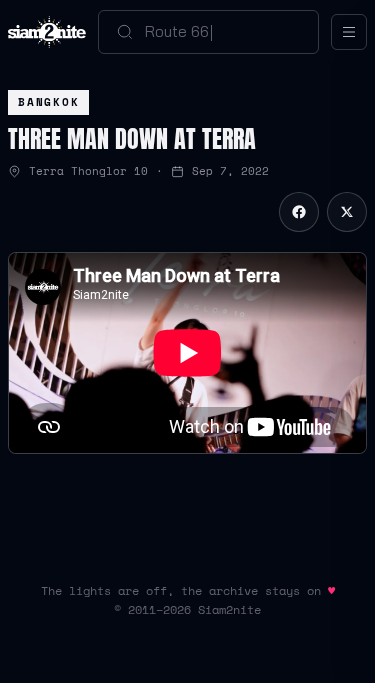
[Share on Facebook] (299, 212)
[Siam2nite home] (47, 32)
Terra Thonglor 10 (88, 171)
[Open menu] (349, 32)
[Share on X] (347, 212)
